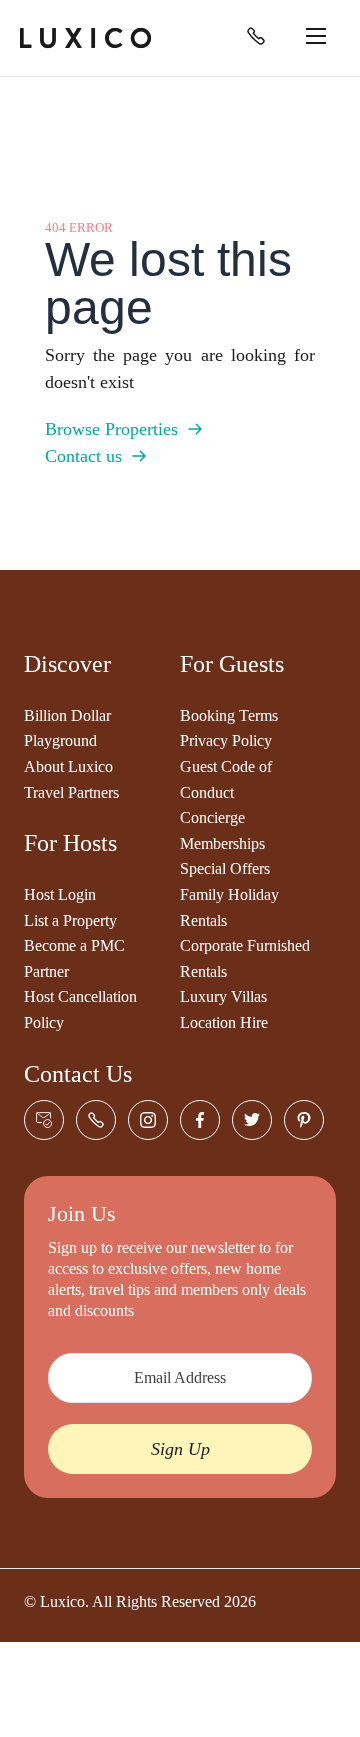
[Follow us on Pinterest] (304, 1120)
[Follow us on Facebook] (200, 1120)
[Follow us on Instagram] (148, 1120)
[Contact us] (44, 1120)
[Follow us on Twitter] (252, 1120)
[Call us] (256, 36)
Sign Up (180, 1449)
